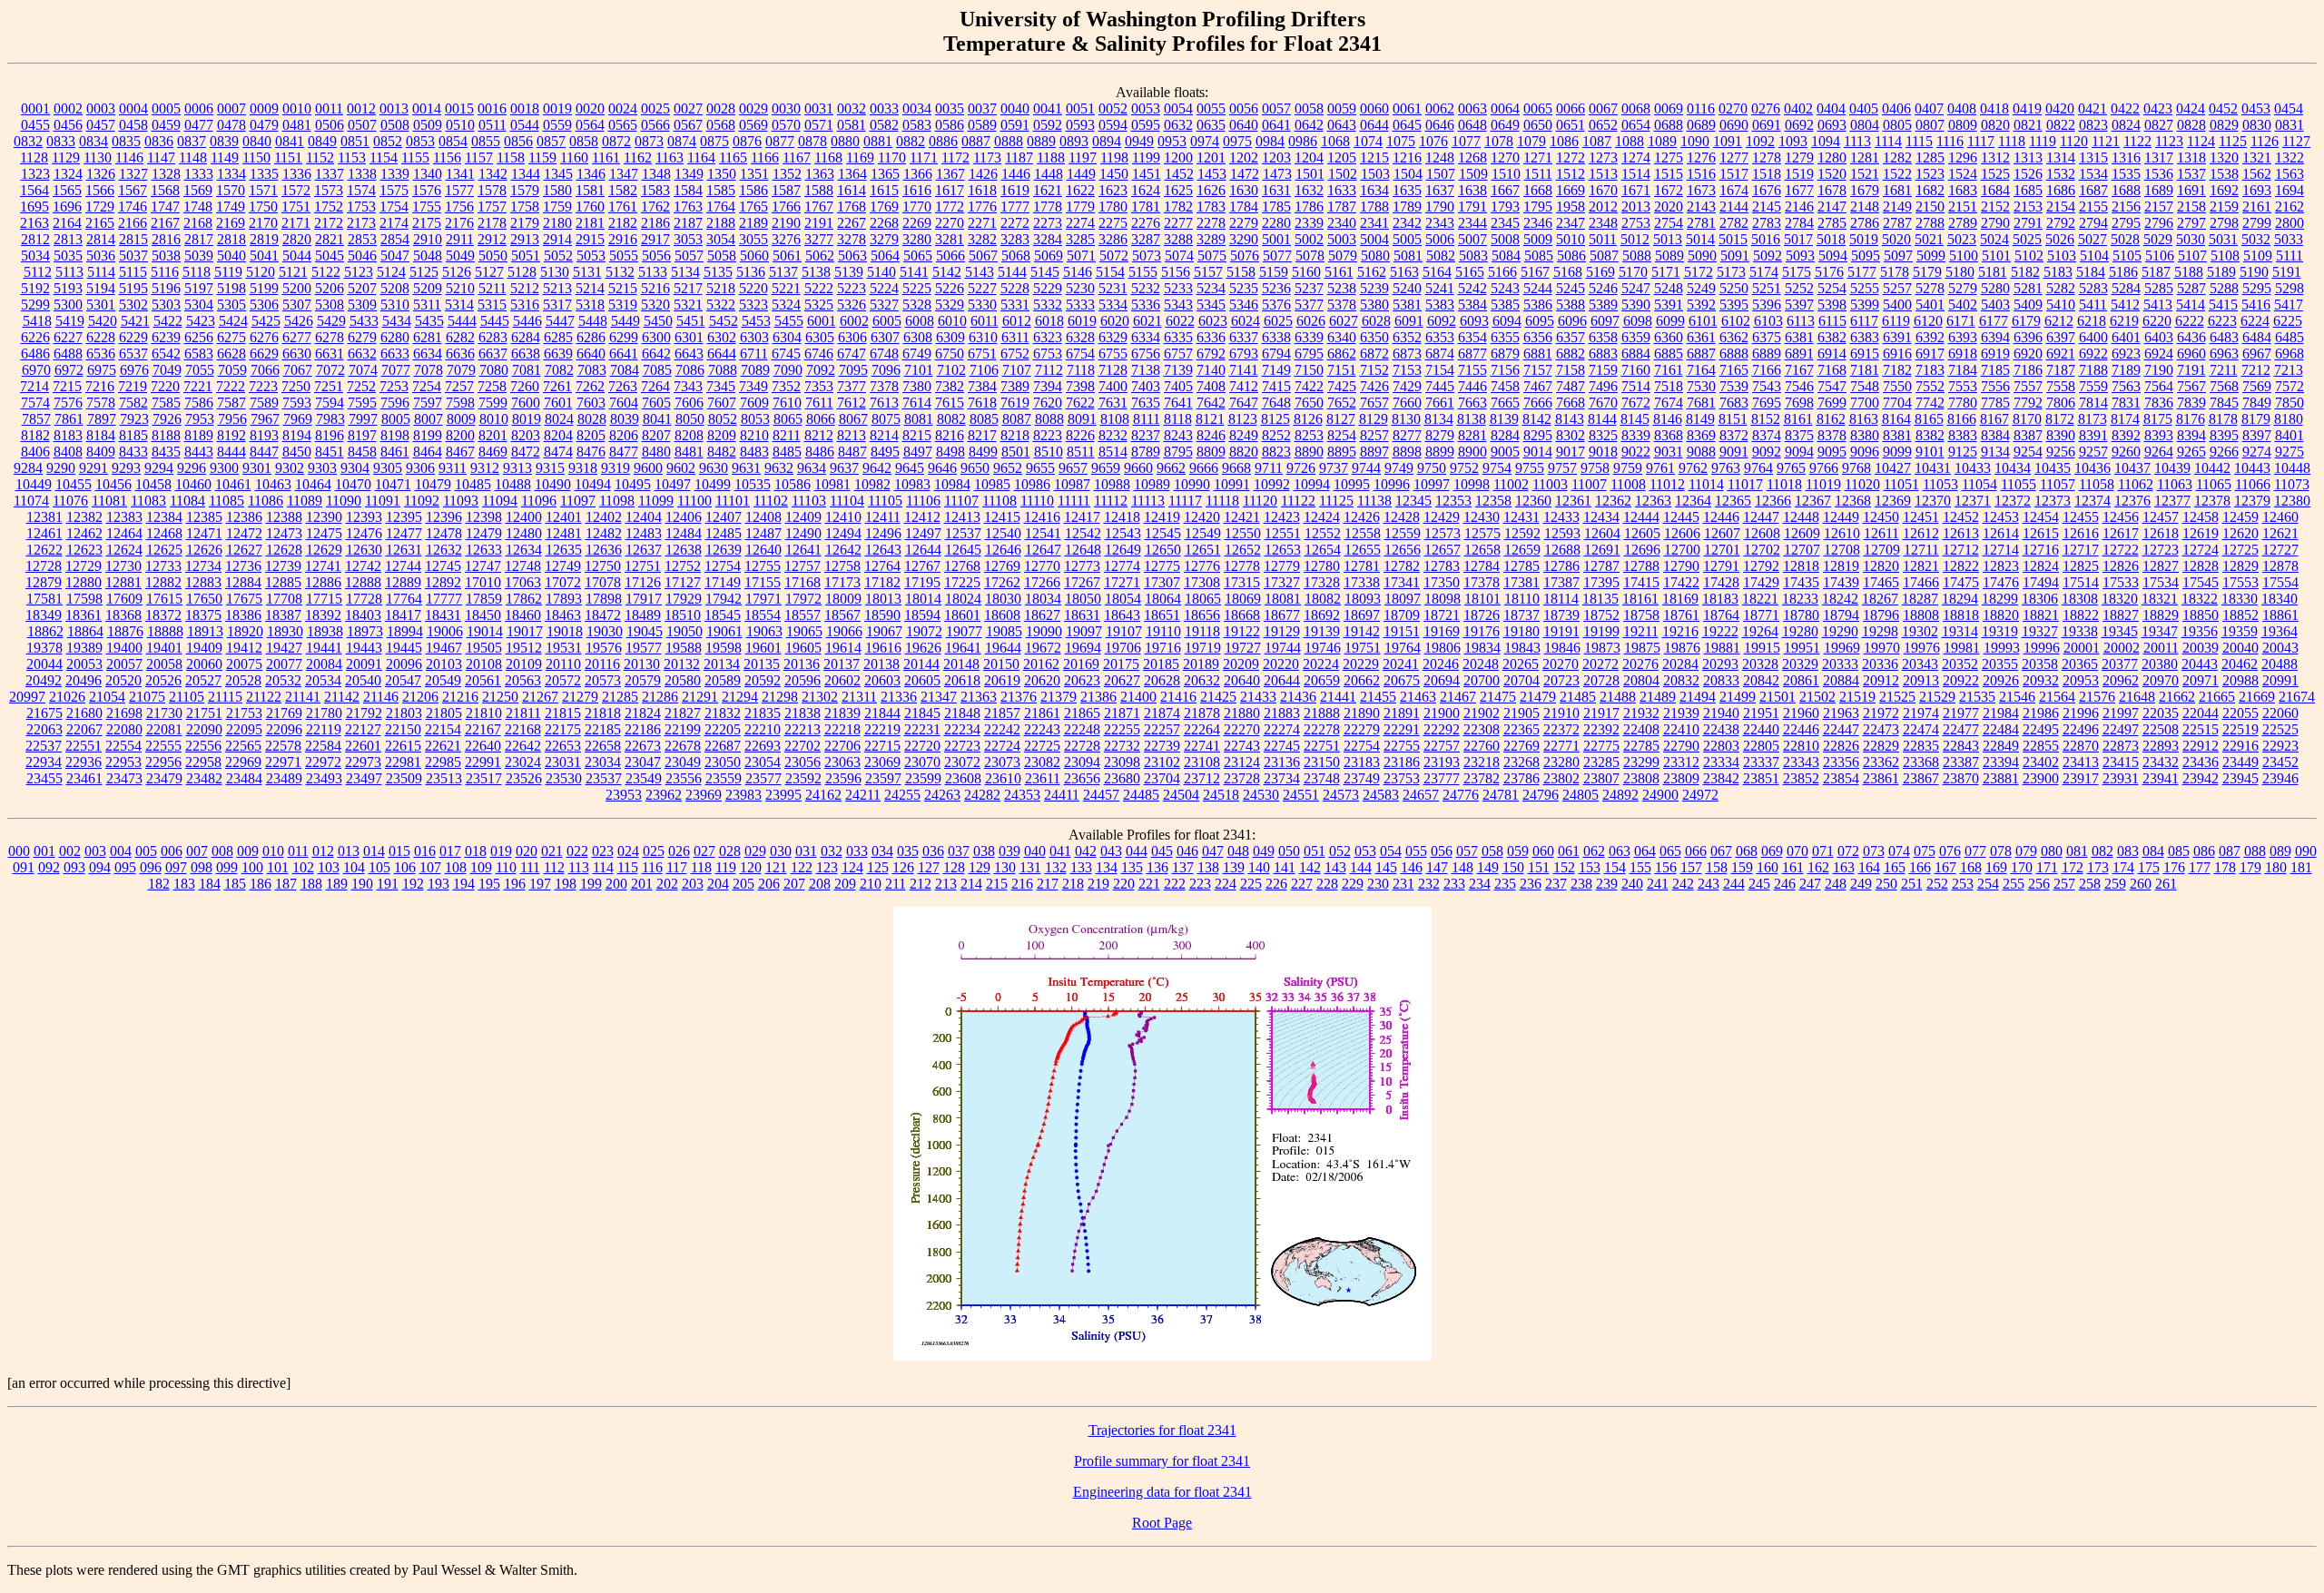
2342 (1407, 223)
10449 (34, 484)
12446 (1721, 517)
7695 (1767, 403)
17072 (563, 582)
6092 (1442, 321)
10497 (673, 484)
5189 (2221, 272)
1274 (1636, 157)
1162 (638, 157)
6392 (1930, 337)
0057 (1276, 108)
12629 (324, 550)
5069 (1049, 256)
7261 (557, 386)
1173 (987, 157)
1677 (1799, 190)
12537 (963, 533)
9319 (615, 468)
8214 (884, 435)
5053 (591, 256)
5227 (982, 288)
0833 (61, 141)
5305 (231, 305)
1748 (198, 206)
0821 (2028, 125)
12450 (1881, 517)
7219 (133, 386)
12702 (1762, 550)
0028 (721, 108)
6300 (656, 337)
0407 (1929, 108)
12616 (2081, 533)
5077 (1277, 256)
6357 (1571, 337)
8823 (1276, 452)
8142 (1537, 419)
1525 (1995, 174)
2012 (1603, 206)
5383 (1440, 305)
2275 (1113, 223)
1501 (1310, 174)
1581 (590, 190)
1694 (2290, 190)
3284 (1048, 239)
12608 (1762, 533)
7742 (1930, 403)
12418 (1122, 517)
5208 (395, 288)
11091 (383, 501)
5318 (590, 305)
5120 (261, 272)
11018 (1784, 484)
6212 (2059, 321)
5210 (460, 288)
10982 (872, 484)
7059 (232, 370)
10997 (1432, 484)
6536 (101, 354)
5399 (1865, 305)
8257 (1374, 435)
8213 (852, 435)
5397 (1799, 305)
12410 (843, 517)
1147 (161, 157)
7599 (493, 403)
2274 (1080, 223)
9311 (453, 468)
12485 (724, 533)
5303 (166, 305)
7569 (2257, 386)
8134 (1439, 419)
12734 (203, 566)
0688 (1669, 125)
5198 (231, 288)
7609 (754, 403)
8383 (1963, 435)
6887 (1701, 354)
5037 (133, 256)
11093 (461, 501)
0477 (199, 125)
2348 (1603, 223)
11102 (771, 501)
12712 (1961, 550)
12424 (1322, 517)
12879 (44, 582)
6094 (1507, 321)
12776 (1202, 566)
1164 (701, 157)
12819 (1841, 566)
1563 (2290, 174)
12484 (684, 533)
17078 (603, 582)
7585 (166, 403)
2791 (2028, 223)
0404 (1831, 108)
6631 (330, 354)
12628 (284, 550)
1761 (623, 206)
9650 (975, 468)
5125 (424, 272)
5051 (526, 256)
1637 (1440, 190)
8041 (657, 419)
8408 (68, 452)
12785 (1521, 566)
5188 (2189, 272)
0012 (361, 108)
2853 (362, 239)
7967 (265, 419)
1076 (1433, 141)
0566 (655, 125)
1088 (1630, 141)
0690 (1734, 125)
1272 (1571, 157)
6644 (722, 354)
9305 (388, 468)
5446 (527, 321)
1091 (1728, 141)
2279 (1244, 223)
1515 (1669, 174)
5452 (724, 321)
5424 (233, 321)
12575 (1482, 533)
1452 (1179, 174)
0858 (584, 141)
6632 (362, 354)
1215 (1374, 157)
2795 (2126, 223)
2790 (1995, 223)
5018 (1831, 239)
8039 (625, 419)
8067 (853, 419)
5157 (1208, 272)
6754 (1080, 354)
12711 (1921, 550)
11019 (1823, 484)
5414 (2191, 305)
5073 (1147, 256)
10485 (473, 484)
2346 (1538, 223)
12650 (1163, 550)
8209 (722, 435)
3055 (753, 239)
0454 (2289, 108)
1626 (1211, 190)
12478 (444, 533)
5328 (917, 305)
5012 (1635, 239)
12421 (1242, 517)
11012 (1667, 484)
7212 (2256, 370)
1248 (1440, 157)
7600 (526, 403)
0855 (486, 141)
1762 (655, 206)
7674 (1669, 403)
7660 (1407, 403)
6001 (822, 321)
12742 (363, 566)
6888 (1734, 354)
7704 (1897, 403)
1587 (786, 190)
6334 (1146, 337)
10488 (513, 484)
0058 (1309, 108)
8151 (1733, 419)
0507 (362, 125)
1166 (765, 157)
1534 (2093, 174)
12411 (883, 517)
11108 (1000, 501)
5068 (1016, 256)
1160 (574, 157)
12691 (1602, 550)
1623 (1113, 190)
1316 (2126, 157)
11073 (2292, 484)
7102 (951, 370)
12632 (444, 550)
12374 (2093, 501)
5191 (2287, 272)
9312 (485, 468)
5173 (1731, 272)
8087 (1017, 419)
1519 (1799, 174)
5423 (201, 321)
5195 (133, 288)
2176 (459, 223)
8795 (1178, 452)
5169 (1600, 272)
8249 (1244, 435)
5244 (1538, 288)
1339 (395, 174)
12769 (1002, 566)
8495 (885, 452)
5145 (1045, 272)
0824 (2126, 125)
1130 (98, 157)
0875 (714, 141)
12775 (1162, 566)
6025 (1278, 321)
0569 (753, 125)
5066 (950, 256)
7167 (1799, 370)
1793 (1505, 206)
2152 (1995, 206)
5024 (1994, 239)
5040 (231, 256)
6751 (982, 354)
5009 (1538, 239)
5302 (133, 305)
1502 (1343, 174)
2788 (1930, 223)
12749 (563, 566)
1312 (1995, 157)
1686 (2061, 190)
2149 (1897, 206)
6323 (1048, 337)
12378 (2212, 501)
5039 (199, 256)
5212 (525, 288)
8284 (1505, 435)
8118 (1178, 419)
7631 (1113, 403)
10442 (2212, 468)
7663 (1472, 403)
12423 (1282, 517)
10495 (633, 484)
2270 (950, 223)
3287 (1146, 239)
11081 (109, 501)
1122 (2137, 141)
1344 (526, 174)
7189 (2126, 370)
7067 (298, 370)
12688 (1562, 550)
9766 (1824, 468)
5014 (1700, 239)
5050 (493, 256)
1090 (1695, 141)
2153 (2028, 206)
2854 (395, 239)
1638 (1472, 190)
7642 (1211, 403)
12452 (1961, 517)
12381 (44, 517)
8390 (2061, 435)
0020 (590, 108)
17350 (1442, 582)
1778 (1048, 206)
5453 (756, 321)
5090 (1702, 256)
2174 (394, 223)
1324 (68, 174)
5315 (492, 305)
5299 (35, 305)
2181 (590, 223)
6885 (1669, 354)
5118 (197, 272)
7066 (265, 370)
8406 (35, 452)
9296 (192, 468)
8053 (755, 419)
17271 (1122, 582)
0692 (1799, 125)
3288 (1178, 239)
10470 (353, 484)
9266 (2224, 452)
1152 (320, 157)
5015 (1733, 239)
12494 (843, 533)
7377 (852, 386)
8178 (2223, 419)
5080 (1375, 256)
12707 (1802, 550)
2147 (1832, 206)
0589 (982, 125)
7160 (1636, 370)
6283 (493, 337)
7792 (2028, 403)
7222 (231, 386)
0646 (1440, 125)
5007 (1472, 239)
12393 (364, 517)
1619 (1015, 190)
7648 (1276, 403)
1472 (1245, 174)
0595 (1146, 125)
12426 (1362, 517)
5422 (168, 321)
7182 (1897, 370)
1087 (1597, 141)
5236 (1276, 288)
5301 (101, 305)
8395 (2224, 435)
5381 (1407, 305)
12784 (1482, 566)
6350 (1374, 337)
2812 (35, 239)
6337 (1244, 337)
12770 (1042, 566)
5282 (2061, 288)
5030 (2191, 239)
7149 (1276, 370)
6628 (231, 354)
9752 (1464, 468)
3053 (688, 239)
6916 (1897, 354)
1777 (1015, 206)
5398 (1832, 305)
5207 (362, 288)
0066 (1571, 108)
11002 (1511, 484)
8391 (2093, 435)
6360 (1669, 337)
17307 (1162, 582)
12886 (323, 582)
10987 (1072, 484)
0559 (557, 125)
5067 (983, 256)
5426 (299, 321)
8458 (362, 452)
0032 (852, 108)
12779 (1282, 566)
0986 (1303, 141)
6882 (1571, 354)
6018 (1049, 321)
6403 (2159, 337)
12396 (444, 517)
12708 (1842, 550)
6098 (1638, 321)
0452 (2223, 108)
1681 (1897, 190)
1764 (721, 206)
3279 (884, 239)
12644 (923, 550)
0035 (950, 108)
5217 (688, 288)
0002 (68, 108)
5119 (228, 272)
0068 (1636, 108)
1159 (542, 157)
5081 (1408, 256)
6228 (101, 337)
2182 (623, 223)
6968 (2290, 354)
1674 (1734, 190)
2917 (655, 239)
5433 (364, 321)
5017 (1798, 239)
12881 (123, 582)
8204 (558, 435)
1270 (1505, 157)
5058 (722, 256)
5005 (1407, 239)
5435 (429, 321)
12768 (962, 566)
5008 (1505, 239)
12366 (1773, 501)
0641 (1276, 125)
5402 (1963, 305)
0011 (329, 108)
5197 (199, 288)
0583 (917, 125)
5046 (362, 256)
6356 (1538, 337)
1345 (558, 174)
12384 (164, 517)
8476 (591, 452)
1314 (2061, 157)
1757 (492, 206)
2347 (1571, 223)
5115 (133, 272)
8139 (1504, 419)
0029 (753, 108)
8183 (68, 435)
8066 (821, 419)
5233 (1178, 288)
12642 (843, 550)
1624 (1146, 190)
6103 (1768, 321)
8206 (624, 435)
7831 (2126, 403)
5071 (1081, 256)
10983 (912, 484)
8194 (297, 435)
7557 (2028, 386)
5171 (1666, 272)
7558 (2061, 386)
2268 (884, 223)
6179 (2026, 321)
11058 (2097, 484)
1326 (101, 174)
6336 (1211, 337)
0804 (1865, 125)
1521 (1865, 174)
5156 (1176, 272)
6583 (199, 354)
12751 (643, 566)
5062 (820, 256)
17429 (1761, 582)
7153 (1407, 370)
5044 (297, 256)
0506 (330, 125)
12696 (1642, 550)
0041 (1048, 108)
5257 (1897, 288)
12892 (443, 582)
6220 (2157, 321)
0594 (1113, 125)
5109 (2258, 256)
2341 (1374, 223)
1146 (129, 157)
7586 (199, 403)
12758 (842, 566)
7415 (1276, 386)
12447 (1761, 517)
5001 (1276, 239)
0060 (1374, 108)
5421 (135, 321)
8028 (592, 419)
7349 (753, 386)
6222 (2190, 321)
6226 (35, 337)
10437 (2132, 468)
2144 (1734, 206)
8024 (559, 419)
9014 (1538, 452)
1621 (1048, 190)
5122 (326, 272)
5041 (264, 256)
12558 (1363, 533)
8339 (1636, 435)
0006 (199, 108)
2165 (100, 223)
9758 (1595, 468)
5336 (1146, 305)
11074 (31, 501)
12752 (683, 566)
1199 (1146, 157)
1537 (2191, 174)
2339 (1309, 223)
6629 (264, 354)
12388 (284, 517)
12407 (724, 517)
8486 (820, 452)
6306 (852, 337)
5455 (789, 321)
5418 (37, 321)
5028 (2125, 239)
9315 (550, 468)
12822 (1961, 566)
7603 (591, 403)
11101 (733, 501)
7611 (819, 403)
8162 (1831, 419)
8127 (1341, 419)
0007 (231, 108)
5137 (783, 272)
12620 (2240, 533)
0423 (2158, 108)
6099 (1670, 321)
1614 (852, 190)
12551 (1283, 533)
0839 (224, 141)
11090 (344, 501)
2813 (68, 239)
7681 (1701, 403)
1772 (950, 206)
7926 (167, 419)
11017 (1745, 484)
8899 (1440, 452)
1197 (1083, 157)
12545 (1163, 533)
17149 (723, 582)
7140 (1211, 370)
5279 (1963, 288)
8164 (1896, 419)
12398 (484, 517)
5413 (2158, 305)
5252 (1799, 288)
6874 (1440, 354)
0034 (917, 108)
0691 (1767, 125)
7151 (1342, 370)
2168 (198, 223)
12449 (1841, 517)
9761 (1660, 468)
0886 (943, 141)
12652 (1243, 550)
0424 (2191, 108)
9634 (812, 468)
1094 (1826, 141)
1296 (1963, 157)
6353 (1440, 337)
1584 (688, 190)
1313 (2028, 157)
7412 (1244, 386)
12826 (2121, 566)
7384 (982, 386)
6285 (558, 337)
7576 (68, 403)
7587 (231, 403)
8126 (1308, 419)
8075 (886, 419)
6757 (1178, 354)
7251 (329, 386)
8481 (689, 452)
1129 (66, 157)
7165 (1734, 370)
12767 (922, 566)
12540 (1003, 533)
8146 (1668, 419)
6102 (1736, 321)
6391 (1897, 337)
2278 (1211, 223)
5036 (101, 256)
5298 (2290, 288)
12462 (84, 533)
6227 (68, 337)
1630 (1244, 190)
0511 (492, 125)
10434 (2013, 468)
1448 (1049, 174)
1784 (1244, 206)
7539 (1734, 386)
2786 (1865, 223)
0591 (1015, 125)
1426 (983, 174)
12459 (2240, 517)
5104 (2094, 256)
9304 (355, 468)
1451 (1147, 174)
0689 (1701, 125)
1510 (1506, 174)
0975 (1237, 141)
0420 (2060, 108)
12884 (243, 582)
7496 (1603, 386)
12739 (283, 566)
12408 (763, 517)
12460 (2280, 517)
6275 (231, 337)
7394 (1048, 386)
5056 (656, 256)
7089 (755, 370)
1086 (1564, 141)
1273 (1603, 157)
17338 (1362, 582)
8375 (1799, 435)
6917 (1930, 354)
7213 (2289, 370)
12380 (2292, 501)
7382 (950, 386)
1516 (1701, 174)
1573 (329, 190)
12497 (923, 533)
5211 (492, 288)
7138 (1146, 370)
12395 (404, 517)
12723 (2161, 550)
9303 (322, 468)
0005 (166, 108)
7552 (1930, 386)
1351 (754, 174)
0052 (1113, 108)
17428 (1721, 582)
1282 (1897, 157)
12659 (1522, 550)
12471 (204, 533)
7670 (1603, 403)
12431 (1521, 517)
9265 (2191, 452)
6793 (1244, 354)
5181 (1993, 272)
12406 (684, 517)
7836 (2159, 403)
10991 (1232, 484)
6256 (199, 337)
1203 (1276, 157)
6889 (1767, 354)
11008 (1628, 484)
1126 (2265, 141)
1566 (100, 190)
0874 (682, 141)
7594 (330, 403)
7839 (2191, 403)
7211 (2224, 370)
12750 (603, 566)
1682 (1930, 190)
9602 (681, 468)
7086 (690, 370)
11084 (187, 501)
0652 (1603, 125)
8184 (101, 435)
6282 (460, 337)
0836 (159, 141)
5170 (1633, 272)
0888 (1009, 141)
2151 (1963, 206)
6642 (656, 354)
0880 (845, 141)
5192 (35, 288)
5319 (623, 305)
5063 (852, 256)
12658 (1482, 550)
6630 (297, 354)
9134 (1995, 452)
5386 (1538, 305)
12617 (2121, 533)
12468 (164, 533)
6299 (624, 337)
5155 (1143, 272)
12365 (1733, 501)
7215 (67, 386)
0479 (264, 125)
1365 (885, 174)
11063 (2175, 484)
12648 (1083, 550)
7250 (296, 386)
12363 (1653, 501)
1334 (231, 174)
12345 (1413, 501)
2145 (1767, 206)
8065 (788, 419)
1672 (1669, 190)
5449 (625, 321)
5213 (557, 288)
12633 (484, 550)
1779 (1080, 206)
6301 (689, 337)
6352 (1407, 337)
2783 (1767, 223)
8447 (264, 452)
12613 (1961, 533)
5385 (1505, 305)
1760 (590, 206)
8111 (1147, 419)
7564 (2159, 386)
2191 (819, 223)
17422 (1681, 582)
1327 (133, 174)
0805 (1897, 125)
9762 (1693, 468)
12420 (1202, 517)
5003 (1342, 239)
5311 (427, 305)
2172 (329, 223)
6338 (1276, 337)
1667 (1505, 190)
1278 (1767, 157)
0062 (1440, 108)
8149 (1700, 419)
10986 (1032, 484)
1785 (1276, 206)
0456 (68, 125)
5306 (264, 305)
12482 (604, 533)
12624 (124, 550)
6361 (1701, 337)
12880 (84, 582)
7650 (1309, 403)
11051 (1901, 484)
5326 (852, 305)
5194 (101, 288)
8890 (1309, 452)
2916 (623, 239)
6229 (133, 337)
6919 (1995, 354)
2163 (34, 223)
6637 (493, 354)
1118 (2012, 141)
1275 (1669, 157)
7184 (1963, 370)
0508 (395, 125)
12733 (163, 566)
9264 (2159, 452)
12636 (604, 550)
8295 (1538, 435)
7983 (330, 419)
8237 (1146, 435)
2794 (2093, 223)
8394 (2191, 435)
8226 (1080, 435)
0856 (518, 141)
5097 (1898, 256)
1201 (1211, 157)
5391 (1669, 305)
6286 (591, 337)
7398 (1080, 386)
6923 (2126, 354)
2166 (133, 223)
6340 (1342, 337)
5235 (1244, 288)
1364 (852, 174)
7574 (35, 403)
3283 (1015, 239)
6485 (2290, 337)
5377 (1309, 305)
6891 (1799, 354)
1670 (1603, 190)
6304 (787, 337)
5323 (753, 305)
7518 (1669, 386)
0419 (2027, 108)
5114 (101, 272)
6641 (624, 354)
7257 (459, 386)
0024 (623, 108)
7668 (1571, 403)
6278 (330, 337)
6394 (1995, 337)
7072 (330, 370)
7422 (1309, 386)
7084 (625, 370)
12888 (363, 582)
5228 (1015, 288)
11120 (1260, 501)
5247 (1636, 288)
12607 (1722, 533)
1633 (1342, 190)
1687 (2093, 190)
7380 (917, 386)
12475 (324, 533)
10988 (1112, 484)
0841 (290, 141)
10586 (793, 484)
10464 (313, 484)
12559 (1403, 533)
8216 (950, 435)
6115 (1832, 321)
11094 (500, 501)
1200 (1178, 157)
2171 (296, 223)
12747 (483, 566)
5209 (428, 288)
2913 (525, 239)
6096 (1572, 321)
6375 (1767, 337)
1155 (415, 157)
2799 (2257, 223)
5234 (1211, 288)
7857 (36, 419)
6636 (460, 354)
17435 (1801, 582)
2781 (1701, 223)
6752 (1015, 354)
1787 (1342, 206)
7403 (1146, 386)
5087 (1604, 256)
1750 (263, 206)
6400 (2093, 337)
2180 (557, 223)
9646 (942, 468)
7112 (1049, 370)
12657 (1443, 550)
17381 (1521, 582)
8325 (1603, 435)
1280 (1832, 157)
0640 (1244, 125)
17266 (1042, 582)
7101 (919, 370)
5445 (495, 321)
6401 (2126, 337)
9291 (94, 468)
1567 (133, 190)
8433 (133, 452)
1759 (557, 206)
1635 (1407, 190)
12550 (1243, 533)
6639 (558, 354)
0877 (780, 141)
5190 (2254, 272)
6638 (526, 354)
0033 (884, 108)
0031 (819, 108)
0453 (2256, 108)
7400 (1113, 386)
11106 (923, 501)
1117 (1981, 141)
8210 (754, 435)
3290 (1244, 239)
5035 (68, 256)
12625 (164, 550)
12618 (2161, 533)
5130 (555, 272)
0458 (133, 125)
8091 (1082, 419)
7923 (134, 419)
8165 (1929, 419)
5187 (2156, 272)
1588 (819, 190)
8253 (1309, 435)
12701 (1722, 550)
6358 (1603, 337)
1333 (199, 174)
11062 (2136, 484)
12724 (2201, 550)
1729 (100, 206)
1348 (656, 174)
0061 (1407, 108)
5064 (885, 256)
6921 (2061, 354)
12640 (763, 550)
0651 (1571, 125)
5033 (2289, 239)
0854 (453, 141)
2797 (2191, 223)
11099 (656, 501)
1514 (1636, 174)
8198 (395, 435)
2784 (1799, 223)
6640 (591, 354)
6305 (820, 337)
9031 (1669, 452)
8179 (2256, 419)
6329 (1113, 337)
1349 (689, 174)
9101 (1930, 452)
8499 (983, 452)
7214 (34, 386)
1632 (1309, 190)
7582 (133, 403)
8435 (166, 452)
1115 (1919, 141)
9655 (1040, 468)
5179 (1927, 272)
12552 (1323, 533)
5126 (457, 272)
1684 (1995, 190)
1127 (2296, 141)
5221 (786, 288)
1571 (263, 190)
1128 (34, 157)
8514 (1113, 452)
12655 (1363, 550)
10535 (753, 484)
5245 (1571, 288)
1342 (493, 174)
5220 (753, 288)
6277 (297, 337)
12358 (1493, 501)
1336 (297, 174)
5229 (1048, 288)
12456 (2121, 517)
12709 (1882, 550)
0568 (721, 125)
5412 (2125, 305)
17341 (1402, 582)
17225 (962, 582)
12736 (243, 566)
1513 (1603, 174)
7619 (1015, 403)
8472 (526, 452)
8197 (362, 435)
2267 (852, 223)
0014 (427, 108)
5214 (590, 288)
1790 (1440, 206)
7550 (1897, 386)
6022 (1180, 321)
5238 (1342, 288)
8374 (1767, 435)
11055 (2019, 484)
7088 (723, 370)
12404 (644, 517)
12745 (443, 566)
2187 (688, 223)
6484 (2257, 337)
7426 (1374, 386)
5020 (1896, 239)
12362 (1613, 501)
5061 (787, 256)
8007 (428, 419)
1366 (918, 174)
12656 (1403, 550)
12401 (564, 517)
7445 (1440, 386)
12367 (1813, 501)
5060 (754, 256)
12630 (364, 550)
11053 (1940, 484)
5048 (428, 256)
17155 (763, 582)
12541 (1043, 533)
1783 (1211, 206)
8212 (819, 435)
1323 (35, 174)
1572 (296, 190)
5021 (1929, 239)
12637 (644, 550)
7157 (1538, 370)
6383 (1865, 337)
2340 (1342, 223)
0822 (2061, 125)
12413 (962, 517)
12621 (2280, 533)
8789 (1146, 452)
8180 (2289, 419)
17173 (842, 582)
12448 (1801, 517)
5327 (884, 305)
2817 (199, 239)
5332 (1048, 305)
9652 (1008, 468)
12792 (1761, 566)
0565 (623, 125)
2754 (1669, 223)
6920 (2028, 354)
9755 (1530, 468)
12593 (1562, 533)
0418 (1994, 108)
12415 (1002, 517)
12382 (84, 517)
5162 (1372, 272)
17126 (643, 582)
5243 (1505, 288)
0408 (1962, 108)
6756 (1146, 354)
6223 (2222, 321)
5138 (816, 272)
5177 (1862, 272)
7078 (428, 370)
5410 (2061, 305)
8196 (330, 435)
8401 (2290, 435)
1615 (884, 190)
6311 (1015, 337)
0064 (1505, 108)
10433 (1973, 468)
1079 (1531, 141)
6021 (1147, 321)
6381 (1799, 337)
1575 (394, 190)
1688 (2126, 190)
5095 (1866, 256)
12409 (803, 517)
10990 (1192, 484)
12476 (364, 533)
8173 (2093, 419)
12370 (1933, 501)
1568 (165, 190)
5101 (1996, 256)
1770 (917, 206)
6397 (2061, 337)
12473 (284, 533)
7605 (656, 403)
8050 (690, 419)
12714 (2001, 550)
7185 (1995, 370)
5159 (1274, 272)
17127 (683, 582)
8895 (1342, 452)
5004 (1374, 239)
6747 (852, 354)
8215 (917, 435)
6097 (1605, 321)
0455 (35, 125)
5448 (593, 321)
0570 (786, 125)
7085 (657, 370)
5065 (918, 256)
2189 (753, 223)
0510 (460, 125)
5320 (655, 305)
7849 (2257, 403)
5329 (950, 305)
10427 (1893, 468)
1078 (1499, 141)
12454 (2041, 517)
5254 (1832, 288)
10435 (2053, 468)
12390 (324, 517)
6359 (1636, 337)
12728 (44, 566)
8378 (1832, 435)
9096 (1865, 452)
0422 (2125, 108)
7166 (1767, 370)
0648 (1472, 125)
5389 (1603, 305)
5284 (2126, 288)
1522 (1897, 174)
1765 (753, 206)
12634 (524, 550)
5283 (2093, 288)
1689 (2159, 190)
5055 (624, 256)
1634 (1374, 190)
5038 (166, 256)
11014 (1706, 484)
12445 (1681, 517)
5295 (2257, 288)
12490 (803, 533)
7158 (1571, 370)
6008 (920, 321)
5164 (1437, 272)
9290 (61, 468)
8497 (918, 452)
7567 (2191, 386)
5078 (1310, 256)
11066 (2253, 484)
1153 (352, 157)
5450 (658, 321)
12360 (1533, 501)
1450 (1114, 174)
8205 (591, 435)
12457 (2161, 517)
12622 (44, 550)
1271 (1538, 157)
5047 (395, 256)
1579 (525, 190)
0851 (355, 141)
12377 (2172, 501)
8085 (984, 419)
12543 (1123, 533)
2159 (2224, 206)
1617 (950, 190)
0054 (1178, 108)
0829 (2224, 125)
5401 (1930, 305)
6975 (102, 370)
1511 (1538, 174)
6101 (1703, 321)
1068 (1335, 141)
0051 (1080, 108)
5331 (1015, 305)
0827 (2159, 125)
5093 (1800, 256)
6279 (362, 337)
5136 (751, 272)
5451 (691, 321)
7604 (624, 403)
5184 (2091, 272)
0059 (1342, 108)
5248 (1669, 288)
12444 (1641, 517)
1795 (1538, 206)
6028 (1376, 321)
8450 (297, 452)
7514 (1636, 386)
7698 (1799, 403)
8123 (1243, 419)
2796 (2159, 223)
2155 (2093, 206)
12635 (564, 550)
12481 (564, 533)
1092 (1760, 141)
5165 (1470, 272)
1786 (1309, 206)
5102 (2029, 256)
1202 (1244, 157)
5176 (1829, 272)
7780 (1963, 403)
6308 (918, 337)
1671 (1636, 190)
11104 (847, 501)
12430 (1482, 517)
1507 (1441, 174)
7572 (2290, 386)
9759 (1628, 468)
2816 (166, 239)
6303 (754, 337)
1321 (2257, 157)
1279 (1799, 157)
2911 (460, 239)
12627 (244, 550)
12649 (1123, 550)
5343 (1178, 305)
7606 (689, 403)
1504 (1408, 174)
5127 (489, 272)
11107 (961, 501)
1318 (2191, 157)
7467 (1538, 386)
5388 (1571, 305)
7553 (1963, 386)
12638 (684, 550)
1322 (2290, 157)
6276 (264, 337)
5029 (2158, 239)
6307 (885, 337)
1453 (1212, 174)
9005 (1505, 452)
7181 (1865, 370)
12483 (644, 533)
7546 (1799, 386)
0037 (982, 108)
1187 (1019, 157)
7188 (2093, 370)
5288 (2224, 288)
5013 (1668, 239)
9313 (517, 468)
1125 (2233, 141)
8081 (919, 419)
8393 (2159, 435)
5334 (1113, 305)
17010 (483, 582)
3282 (982, 239)
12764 (882, 566)
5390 (1636, 305)
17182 (882, 582)
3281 (950, 239)
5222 (819, 288)
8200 (460, 435)
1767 (819, 206)
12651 (1203, 550)
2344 (1472, 223)
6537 (133, 354)
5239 (1374, 288)
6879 (1505, 354)
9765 (1791, 468)
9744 (1366, 468)
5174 (1764, 272)
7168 (1832, 370)
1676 (1767, 190)
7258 (492, 386)
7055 (200, 370)
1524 (1963, 174)
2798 (2224, 223)
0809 (1963, 125)
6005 (887, 321)
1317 (2159, 157)
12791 (1721, 566)
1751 (296, 206)
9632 (779, 468)
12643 (883, 550)
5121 (293, 272)
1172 (955, 157)
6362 (1734, 337)
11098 (617, 501)
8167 (1994, 419)
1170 (892, 157)
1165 (733, 157)
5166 (1502, 272)
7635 (1146, 403)
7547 (1832, 386)
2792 (2061, 223)
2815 (133, 239)
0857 (551, 141)
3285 (1080, 239)
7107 (1017, 370)
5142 (947, 272)
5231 (1113, 288)
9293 (126, 468)
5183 (2058, 272)
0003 (101, 108)
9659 (1106, 468)
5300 (68, 305)
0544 (525, 125)
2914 (557, 239)
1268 (1472, 157)
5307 (297, 305)
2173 (361, 223)
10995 (1352, 484)
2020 (1669, 206)
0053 (1146, 108)
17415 (1641, 582)
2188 (721, 223)
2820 (297, 239)
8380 (1865, 435)
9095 (1832, 452)
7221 (198, 386)
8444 (231, 452)
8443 (199, 452)
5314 (459, 305)
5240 (1407, 288)
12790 (1681, 566)
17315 (1242, 582)
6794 (1276, 354)
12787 (1601, 566)
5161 (1339, 272)
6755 (1113, 354)
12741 (323, 566)
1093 (1793, 141)
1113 (1857, 141)
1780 (1113, 206)
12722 (2121, 550)
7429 (1407, 386)
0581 (852, 125)
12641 (803, 550)
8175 (2158, 419)
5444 (462, 321)
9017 (1571, 452)
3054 (721, 239)
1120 (2074, 141)
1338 (362, 174)
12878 (2280, 566)
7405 (1178, 386)
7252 (361, 386)
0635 (1211, 125)
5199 (264, 288)
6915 (1865, 354)
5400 (1897, 305)
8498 (950, 452)
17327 (1282, 582)
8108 (1115, 419)
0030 (786, 108)
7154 (1440, 370)
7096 (886, 370)
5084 (1506, 256)
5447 (560, 321)
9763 (1726, 468)
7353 (819, 386)
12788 (1641, 566)
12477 (404, 533)
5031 (2223, 239)
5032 (2256, 239)
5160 (1306, 272)
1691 (2191, 190)
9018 (1603, 452)
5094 (1833, 256)
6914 (1832, 354)
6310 (983, 337)
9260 (2126, 452)
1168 (828, 157)
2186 (655, 223)
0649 (1505, 125)
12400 (524, 517)
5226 (950, 288)
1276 (1701, 157)
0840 (257, 141)
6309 (950, 337)
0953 (1172, 141)
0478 (231, 125)
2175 (427, 223)
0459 (166, 125)
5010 (1571, 239)
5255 (1865, 288)
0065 (1538, 108)
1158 (511, 157)
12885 (283, 582)
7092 (821, 370)
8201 (493, 435)
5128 (522, 272)
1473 (1277, 174)
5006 (1440, 239)
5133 (653, 272)
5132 (620, 272)
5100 (1964, 256)
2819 (264, 239)
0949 (1139, 141)
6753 (1048, 354)
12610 (1842, 533)
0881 (878, 141)
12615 (2041, 533)
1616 (917, 190)
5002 (1309, 239)
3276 (786, 239)
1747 (165, 206)
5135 (718, 272)
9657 (1073, 468)
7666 (1538, 403)
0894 (1107, 141)
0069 (1669, 108)
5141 (914, 272)
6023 (1213, 321)
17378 (1482, 582)
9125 (1963, 452)
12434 (1601, 517)
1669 (1571, 190)
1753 (361, 206)
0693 (1832, 125)
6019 (1082, 321)
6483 (2224, 337)
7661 (1440, 403)
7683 (1734, 403)
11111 (1074, 501)
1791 (1472, 206)
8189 (199, 435)
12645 (963, 550)
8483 (754, 452)
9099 (1897, 452)
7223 (263, 386)
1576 (427, 190)
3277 (819, 239)
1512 (1571, 174)
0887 (976, 141)
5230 (1080, 288)
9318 (583, 468)
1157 (479, 157)
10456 (113, 484)
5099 (1931, 256)
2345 (1505, 223)
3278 (852, 239)
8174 (2125, 419)
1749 (231, 206)
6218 (2092, 321)
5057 (689, 256)
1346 (591, 174)
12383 (124, 517)
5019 (1864, 239)
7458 (1505, 386)
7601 (558, 403)
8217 (982, 435)
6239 (166, 337)
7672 (1636, 403)
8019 (527, 419)
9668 (1236, 468)
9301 (257, 468)
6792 (1211, 354)
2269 (917, 223)
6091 (1409, 321)
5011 (1603, 239)
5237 (1309, 288)
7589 (264, 403)
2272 (1015, 223)
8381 (1897, 435)
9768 (1856, 468)
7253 (394, 386)
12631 (404, 550)
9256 (2061, 452)
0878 (812, 141)
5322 (721, 305)
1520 (1832, 174)
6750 (950, 354)
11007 (1589, 484)
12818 (1801, 566)
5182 (2025, 272)
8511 (1081, 452)
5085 (1539, 256)
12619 (2201, 533)
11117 (1185, 501)
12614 (2001, 533)
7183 (1930, 370)
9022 (1636, 452)
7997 (363, 419)
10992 (1272, 484)
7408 (1211, 386)
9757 (1562, 468)
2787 (1897, 223)
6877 (1472, 354)
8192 (231, 435)
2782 (1734, 223)
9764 (1758, 468)
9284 (28, 468)
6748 (884, 354)
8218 (1015, 435)
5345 (1211, 305)
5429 (331, 321)
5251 (1767, 288)
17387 (1561, 582)
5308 (330, 305)
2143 (1701, 206)
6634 (428, 354)
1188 (1051, 157)
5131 (587, 272)
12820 (1881, 566)
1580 (557, 190)
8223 (1048, 435)
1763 (688, 206)
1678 (1832, 190)
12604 (1602, 533)
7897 (102, 419)
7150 (1309, 370)
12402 (604, 517)
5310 (395, 305)
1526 (2028, 174)
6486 (35, 354)
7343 (688, 386)
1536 (2159, 174)
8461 (395, 452)
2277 (1178, 223)
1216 (1407, 157)
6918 (1963, 354)
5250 (1734, 288)
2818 (231, 239)
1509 (1473, 174)
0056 (1244, 108)
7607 (722, 403)
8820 (1244, 452)
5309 (362, 305)
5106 (2160, 256)
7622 (1080, 403)
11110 (1037, 501)
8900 (1472, 452)
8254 (1342, 435)
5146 (1078, 272)
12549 (1203, 533)
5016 (1766, 239)
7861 (69, 419)
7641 (1178, 403)
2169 (231, 223)
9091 (1734, 452)
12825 (2081, 566)
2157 (2159, 206)
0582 (884, 125)
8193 (264, 435)
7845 (2224, 403)
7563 (2126, 386)
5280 (1995, 288)
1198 (1114, 157)
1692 (2224, 190)
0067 (1603, 108)
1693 (2257, 190)
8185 (133, 435)
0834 (94, 141)
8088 (1049, 419)
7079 (461, 370)
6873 (1407, 354)
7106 (984, 370)
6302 (722, 337)
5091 (1735, 256)
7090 (788, 370)
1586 (753, 190)
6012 (1017, 321)
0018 (525, 108)
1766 (786, 206)
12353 (1453, 501)
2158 (2191, 206)
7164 (1701, 370)
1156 (447, 157)
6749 (917, 354)
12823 (2001, 566)
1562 (2257, 174)
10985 (992, 484)
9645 (910, 468)
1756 (459, 206)
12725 (2240, 550)
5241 (1440, 288)
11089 (305, 501)
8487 (852, 452)
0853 (420, 141)
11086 (266, 501)
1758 (525, 206)
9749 (1399, 468)
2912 (492, 239)
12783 (1442, 566)
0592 (1048, 125)
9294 (159, 468)
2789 (1963, 223)
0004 (133, 108)
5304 (199, 305)
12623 (84, 550)
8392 (2126, 435)
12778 (1242, 566)
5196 (166, 288)
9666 (1204, 468)
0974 (1205, 141)
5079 (1343, 256)
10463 (273, 484)
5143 (980, 272)
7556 (1995, 386)
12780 (1322, 566)
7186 (2028, 370)
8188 (166, 435)
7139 (1178, 370)
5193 (68, 288)
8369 (1701, 435)
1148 (193, 157)
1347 (624, 174)
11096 (539, 501)
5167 (1535, 272)
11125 (1336, 501)
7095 (853, 370)
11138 (1374, 501)
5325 (819, 305)
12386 (244, 517)
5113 (69, 272)
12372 (2013, 501)
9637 (844, 468)
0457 (101, 125)
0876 (747, 141)
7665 (1505, 403)
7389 (1015, 386)
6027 (1344, 321)
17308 (1202, 582)
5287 (2191, 288)
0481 (297, 125)
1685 (2028, 190)
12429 (1442, 517)
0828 (2191, 125)
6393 (1963, 337)
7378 (884, 386)
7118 (1081, 370)
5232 (1146, 288)
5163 (1404, 272)
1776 (982, 206)
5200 (297, 288)
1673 (1701, 190)
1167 (797, 157)
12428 (1402, 517)
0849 (322, 141)
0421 (2093, 108)
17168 (803, 582)
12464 (124, 533)
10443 (2252, 468)
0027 (688, 108)
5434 (397, 321)
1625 (1178, 190)
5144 (1012, 272)
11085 (226, 501)
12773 (1082, 566)
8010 (494, 419)
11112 (1111, 501)
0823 (2093, 125)
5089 (1669, 256)
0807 (1930, 125)
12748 (523, 566)
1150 (256, 157)
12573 (1443, 533)
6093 (1474, 321)
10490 (553, 484)
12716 (2041, 550)
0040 (1015, 108)
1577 (459, 190)
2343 (1440, 223)
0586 (950, 125)
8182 (35, 435)
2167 (165, 223)
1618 (982, 190)
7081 (527, 370)
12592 (1522, 533)
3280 (917, 239)
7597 (428, 403)
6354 (1472, 337)
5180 (1960, 272)
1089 (1662, 141)
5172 (1699, 272)
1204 (1309, 157)
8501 (1016, 452)
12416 (1042, 517)
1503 (1375, 174)
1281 (1865, 157)
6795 (1309, 354)
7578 (101, 403)
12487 (763, 533)
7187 (2061, 370)
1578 (492, 190)
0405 (1864, 108)
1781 (1146, 206)
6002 (854, 321)
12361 (1573, 501)
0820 (1995, 125)
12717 (2081, 550)
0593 (1080, 125)
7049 (167, 370)
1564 (34, 190)
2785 (1832, 223)
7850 (2290, 403)
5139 (849, 272)
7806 (2061, 403)
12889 (403, 582)
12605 (1642, 533)
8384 (1995, 435)
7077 (396, 370)
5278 (1930, 288)
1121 (2106, 141)
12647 (1043, 550)
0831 (2290, 125)
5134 (685, 272)
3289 (1211, 239)
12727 (2280, 550)
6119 (1896, 321)
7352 (786, 386)
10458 (153, 484)
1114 (1888, 141)
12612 (1921, 533)
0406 (1896, 108)
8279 (1440, 435)
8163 (1864, 419)
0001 (35, 108)
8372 (1734, 435)
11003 (1550, 484)
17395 (1601, 582)
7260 (525, 386)
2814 (101, 239)
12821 (1921, 566)
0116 (1701, 108)
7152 (1374, 370)
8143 (1570, 419)
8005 (396, 419)
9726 (1301, 468)
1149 (225, 157)
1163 (670, 157)
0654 (1636, 125)
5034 (35, 256)
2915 (590, 239)
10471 (393, 484)
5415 (2223, 305)
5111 (2290, 256)
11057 (2058, 484)
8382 (1930, 435)
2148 (1865, 206)
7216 (100, 386)
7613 (884, 403)
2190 (786, 223)
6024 (1246, 321)
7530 (1701, 386)
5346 (1244, 305)
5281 (2028, 288)
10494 (593, 484)
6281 (428, 337)
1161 (606, 157)
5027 (2093, 239)
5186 (2123, 272)
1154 (384, 157)
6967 (2257, 354)
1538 (2224, 174)
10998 (1472, 484)
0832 (28, 141)
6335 (1178, 337)
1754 (394, 206)
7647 (1244, 403)
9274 (2257, 452)
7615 (950, 403)
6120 (1928, 321)
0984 (1270, 141)
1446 (1016, 174)
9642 (877, 468)
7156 (1505, 370)
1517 (1734, 174)
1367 (950, 174)
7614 (917, 403)
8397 (2257, 435)
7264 (655, 386)
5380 (1374, 305)
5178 (1895, 272)
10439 (2172, 468)
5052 (558, 256)
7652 (1342, 403)
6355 (1505, 337)
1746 (133, 206)
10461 (233, 484)
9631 (746, 468)
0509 (428, 125)
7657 (1374, 403)
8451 (330, 452)
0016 (492, 108)
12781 (1362, 566)
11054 (1979, 484)
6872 (1374, 354)
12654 (1323, 550)
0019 (557, 108)
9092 (1767, 452)
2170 (263, 223)
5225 (917, 288)
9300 (224, 468)
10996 (1392, 484)
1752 (329, 206)
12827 (2161, 566)
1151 (288, 157)
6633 (395, 354)
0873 (649, 141)
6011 (985, 321)
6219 (2124, 321)
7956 (232, 419)
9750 (1432, 468)
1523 (1930, 174)
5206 (330, 288)
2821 (330, 239)
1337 (330, 174)
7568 (2224, 386)
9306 (420, 468)
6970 (36, 370)
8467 (460, 452)
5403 (1995, 305)
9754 (1497, 468)
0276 (1766, 108)
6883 (1603, 354)
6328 (1080, 337)
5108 (2225, 256)
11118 (1222, 501)
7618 (982, 403)
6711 (754, 354)
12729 (84, 566)
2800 (2290, 223)
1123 (2169, 141)
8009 (461, 419)
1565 (67, 190)
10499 (713, 484)
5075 (1212, 256)
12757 (803, 566)
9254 (2028, 452)
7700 (1865, 403)
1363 (820, 174)
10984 (952, 484)
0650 (1538, 125)
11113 (1148, 501)
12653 (1283, 550)
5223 (852, 288)
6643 (689, 354)
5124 (391, 272)
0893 (1074, 141)
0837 (192, 141)
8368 (1669, 435)
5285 (2159, 288)
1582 (623, 190)
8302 (1571, 435)
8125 (1275, 419)
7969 (298, 419)
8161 (1798, 419)
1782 (1178, 206)
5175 (1797, 272)
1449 (1081, 174)
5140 (881, 272)
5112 (38, 272)
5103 (2062, 256)
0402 (1798, 108)
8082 (951, 419)
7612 (852, 403)
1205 (1342, 157)
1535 (2126, 174)
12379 (2252, 501)
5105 (2127, 256)
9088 (1701, 452)
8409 (101, 452)
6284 (526, 337)
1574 (361, 190)
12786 (1561, 566)
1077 (1466, 141)
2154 (2061, 206)
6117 (1864, 321)
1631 (1276, 190)
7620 (1048, 403)
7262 (590, 386)
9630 (714, 468)
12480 (524, 533)
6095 (1540, 321)
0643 (1342, 125)
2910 (428, 239)
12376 (2132, 501)
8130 (1406, 419)
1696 (67, 206)
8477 (624, 452)
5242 (1472, 288)
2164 (67, 223)
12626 (204, 550)
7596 (395, 403)
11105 (885, 501)
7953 (200, 419)
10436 (2093, 468)
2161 (2257, 206)
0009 (264, 108)
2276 (1146, 223)
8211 (787, 435)
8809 (1211, 452)
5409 (2028, 305)
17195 (922, 582)
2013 (1636, 206)
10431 (1933, 468)
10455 (74, 484)
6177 (1994, 321)
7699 (1832, 403)
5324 (786, 305)
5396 (1767, 305)
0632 (1178, 125)
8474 (558, 452)
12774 (1122, 566)
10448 (2292, 468)
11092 (422, 501)
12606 (1682, 533)
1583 (655, 190)
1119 (2043, 141)
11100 (694, 501)
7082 (559, 370)
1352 (787, 174)
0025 (655, 108)
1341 (460, 174)
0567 (688, 125)
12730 (123, 566)
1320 (2224, 157)
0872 (616, 141)
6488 (68, 354)
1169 (860, 157)
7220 (165, 386)
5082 (1441, 256)
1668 (1538, 190)
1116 (1950, 141)
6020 (1115, 321)
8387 (2028, 435)
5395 (1734, 305)
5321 (688, 305)
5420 (103, 321)
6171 (1961, 321)
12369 (1893, 501)
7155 (1472, 370)
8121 (1210, 419)
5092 (1768, 256)
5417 (2289, 305)
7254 (427, 386)
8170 (2027, 419)
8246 (1211, 435)
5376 (1276, 305)
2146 (1799, 206)
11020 (1862, 484)
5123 (359, 272)
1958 (1571, 206)
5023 (1962, 239)
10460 (193, 484)
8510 (1049, 452)
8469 (493, 452)
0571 (819, 125)
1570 (231, 190)
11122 (1298, 501)
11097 (578, 501)
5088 (1637, 256)
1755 (427, 206)
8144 (1602, 419)
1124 (2201, 141)
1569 (198, 190)
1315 (2093, 157)
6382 (1832, 337)
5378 (1342, 305)
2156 (2126, 206)
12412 (922, 517)
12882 (163, 582)
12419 (1162, 517)
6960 (2191, 354)
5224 (884, 288)
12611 (1881, 533)
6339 (1309, 337)
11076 (70, 501)
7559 (2093, 386)
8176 (2191, 419)
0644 (1374, 125)
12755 (763, 566)
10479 (433, 484)
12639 (724, 550)
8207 (656, 435)
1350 (722, 174)
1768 (852, 206)
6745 (786, 354)
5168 (1568, 272)
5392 (1701, 305)
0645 (1407, 125)
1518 (1767, 174)
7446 (1472, 386)
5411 (2093, 305)
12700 (1682, 550)
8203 (526, 435)
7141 (1244, 370)
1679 (1865, 190)
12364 (1693, 501)
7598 (460, 403)
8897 (1374, 452)
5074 (1179, 256)
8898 (1407, 452)
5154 (1110, 272)
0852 (388, 141)
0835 (126, 141)
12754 (723, 566)
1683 (1963, 190)
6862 (1342, 354)
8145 (1635, 419)
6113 (1801, 321)
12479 (484, 533)
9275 (2290, 452)
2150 (1930, 206)
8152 (1766, 419)
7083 (592, 370)
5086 (1571, 256)
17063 (523, 582)
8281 (1472, 435)
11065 (2214, 484)
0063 (1472, 108)
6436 (2191, 337)
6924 (2159, 354)
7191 (2191, 370)
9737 (1334, 468)
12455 (2081, 517)
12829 (2240, 566)
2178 (492, 223)
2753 (1636, 223)
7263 (623, 386)
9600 (648, 468)
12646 (1003, 550)
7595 (362, 403)
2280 (1276, 223)
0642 (1309, 125)
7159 (1603, 370)
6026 (1311, 321)
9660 (1138, 468)
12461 (44, 533)
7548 (1865, 386)
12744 (403, 566)
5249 (1701, 288)
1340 (428, 174)
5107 (2192, 256)
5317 (557, 305)
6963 (2224, 354)
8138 (1472, 419)
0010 (297, 108)
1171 (924, 157)
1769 (884, 206)
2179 (525, 223)
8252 (1276, 435)
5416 (2256, 305)
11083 (148, 501)
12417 (1082, 517)
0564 (590, 125)
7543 (1767, 386)
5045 (330, 256)
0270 (1733, 108)
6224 (2255, 321)
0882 (911, 141)
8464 (428, 452)
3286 (1113, 239)
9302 (290, 468)
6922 (2093, 354)
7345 (721, 386)
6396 (2028, 337)
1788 (1374, 206)
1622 (1080, 190)
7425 (1342, 386)
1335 (264, 174)
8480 (656, 452)
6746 (819, 354)
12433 (1561, 517)
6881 (1538, 354)
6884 (1636, 354)
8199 (428, 435)
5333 (1080, 305)
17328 (1322, 582)
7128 (1113, 370)
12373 (2053, 501)
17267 (1082, 582)
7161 (1669, 370)
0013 (394, 108)
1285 (1930, 157)
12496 (883, 533)
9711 (1269, 468)
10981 (832, 484)
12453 (2001, 517)
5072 (1114, 256)
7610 (787, 403)
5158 (1241, 272)
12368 (1853, 501)
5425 (266, 321)
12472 (244, 533)
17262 (1002, 582)
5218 (721, 288)
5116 (165, 272)
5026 (2060, 239)
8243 (1178, 435)
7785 (1995, 403)
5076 (1245, 256)
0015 (459, 108)
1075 (1401, 141)
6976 (134, 370)
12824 (2041, 566)
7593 (297, 403)
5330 (982, 305)
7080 (494, 370)
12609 (1802, 533)
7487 (1571, 386)
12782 (1402, 566)
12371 (1973, 501)
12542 (1083, 533)
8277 (1407, 435)
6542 (166, 354)
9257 (2093, 452)
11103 (809, 501)
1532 (2061, 174)
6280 (395, 337)
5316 (525, 305)
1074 (1368, 141)
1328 (166, 174)
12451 (1921, 517)
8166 (1962, 419)
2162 (2290, 206)
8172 (2060, 419)
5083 (1473, 256)
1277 (1734, 157)
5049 (460, 256)
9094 (1799, 452)
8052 (723, 419)
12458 (2201, 517)
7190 (2159, 370)
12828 (2201, 566)
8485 (787, 452)
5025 (2027, 239)
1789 (1407, 206)
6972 (69, 370)
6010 (952, 321)
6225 (2288, 321)
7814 (2093, 403)
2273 (1048, 223)
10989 (1152, 484)
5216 (655, 288)
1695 (34, 206)
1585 (721, 190)
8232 (1113, 435)
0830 (2257, 125)
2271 (982, 223)
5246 (1603, 288)
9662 (1171, 468)
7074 (363, 370)
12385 (204, 517)
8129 (1374, 419)
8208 (689, 435)
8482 (722, 452)
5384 (1472, 305)
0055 (1211, 108)
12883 (203, 582)
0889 (1041, 141)
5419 (70, 321)
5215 (623, 288)
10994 (1312, 484)
